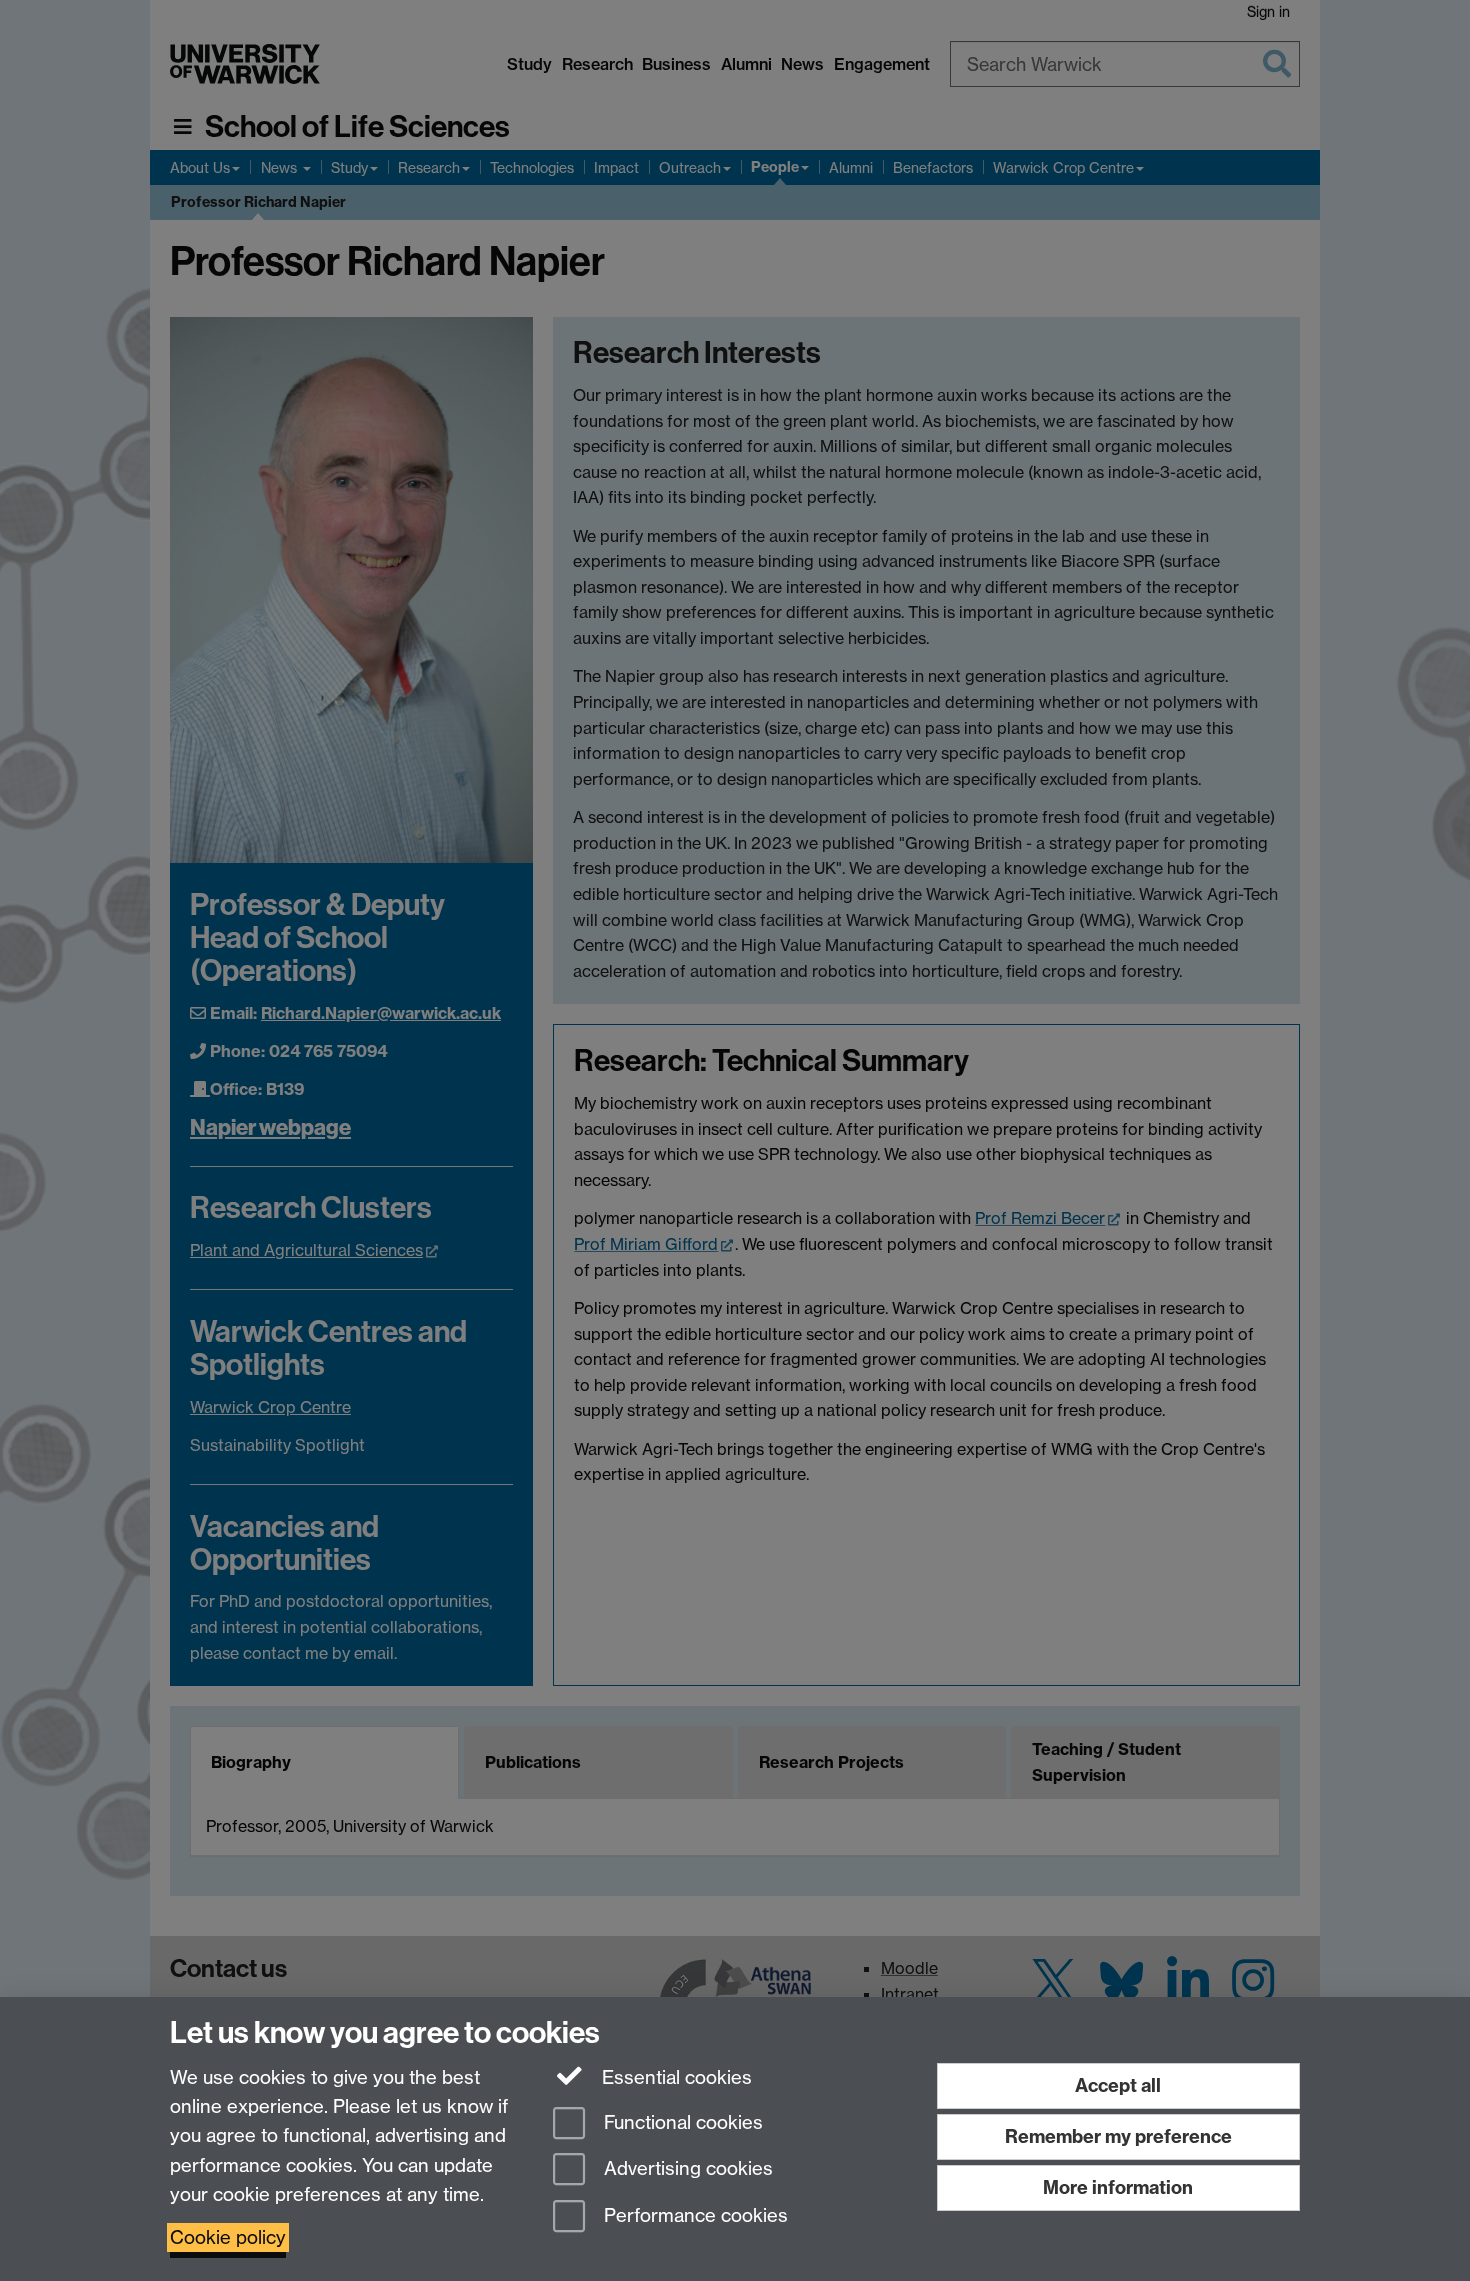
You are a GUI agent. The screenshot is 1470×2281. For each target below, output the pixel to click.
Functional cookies (681, 2122)
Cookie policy (228, 2237)
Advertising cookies (686, 2169)
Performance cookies (693, 2216)
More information (1118, 2187)
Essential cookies (674, 2077)
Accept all (1118, 2085)
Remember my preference (1118, 2136)
